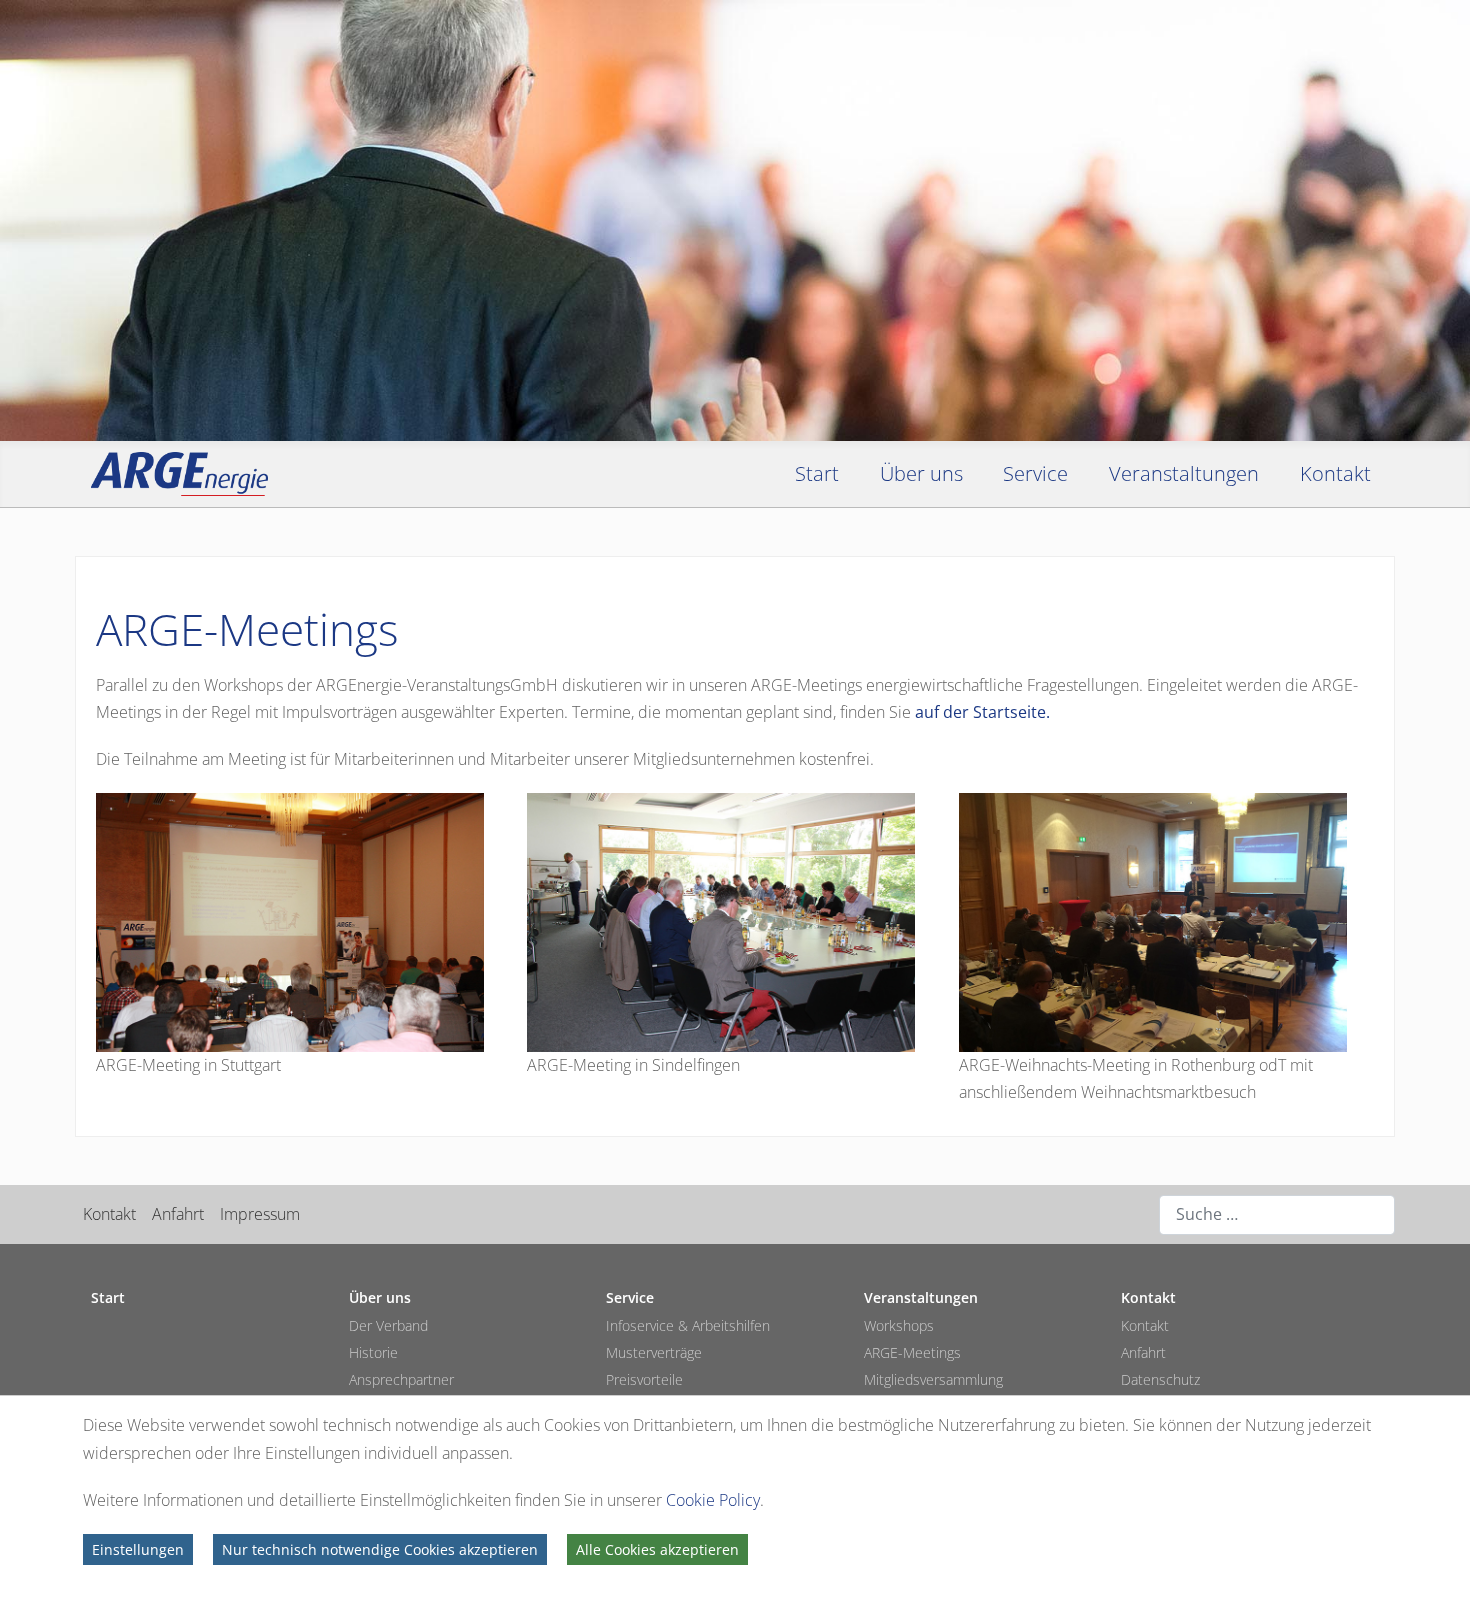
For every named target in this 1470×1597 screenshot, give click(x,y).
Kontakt (109, 1214)
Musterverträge (654, 1352)
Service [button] (1035, 473)
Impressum (260, 1214)
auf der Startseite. (982, 712)
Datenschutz (1160, 1379)
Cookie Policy (713, 1500)
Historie (373, 1352)
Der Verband (388, 1325)
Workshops (899, 1325)
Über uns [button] (921, 473)
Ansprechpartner (401, 1379)
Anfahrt (178, 1214)
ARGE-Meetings (912, 1352)
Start (817, 473)
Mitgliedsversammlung (933, 1379)
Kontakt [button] (1335, 473)
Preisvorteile (644, 1379)
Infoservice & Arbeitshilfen (688, 1325)
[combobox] (1277, 1215)
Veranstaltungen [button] (1184, 473)
